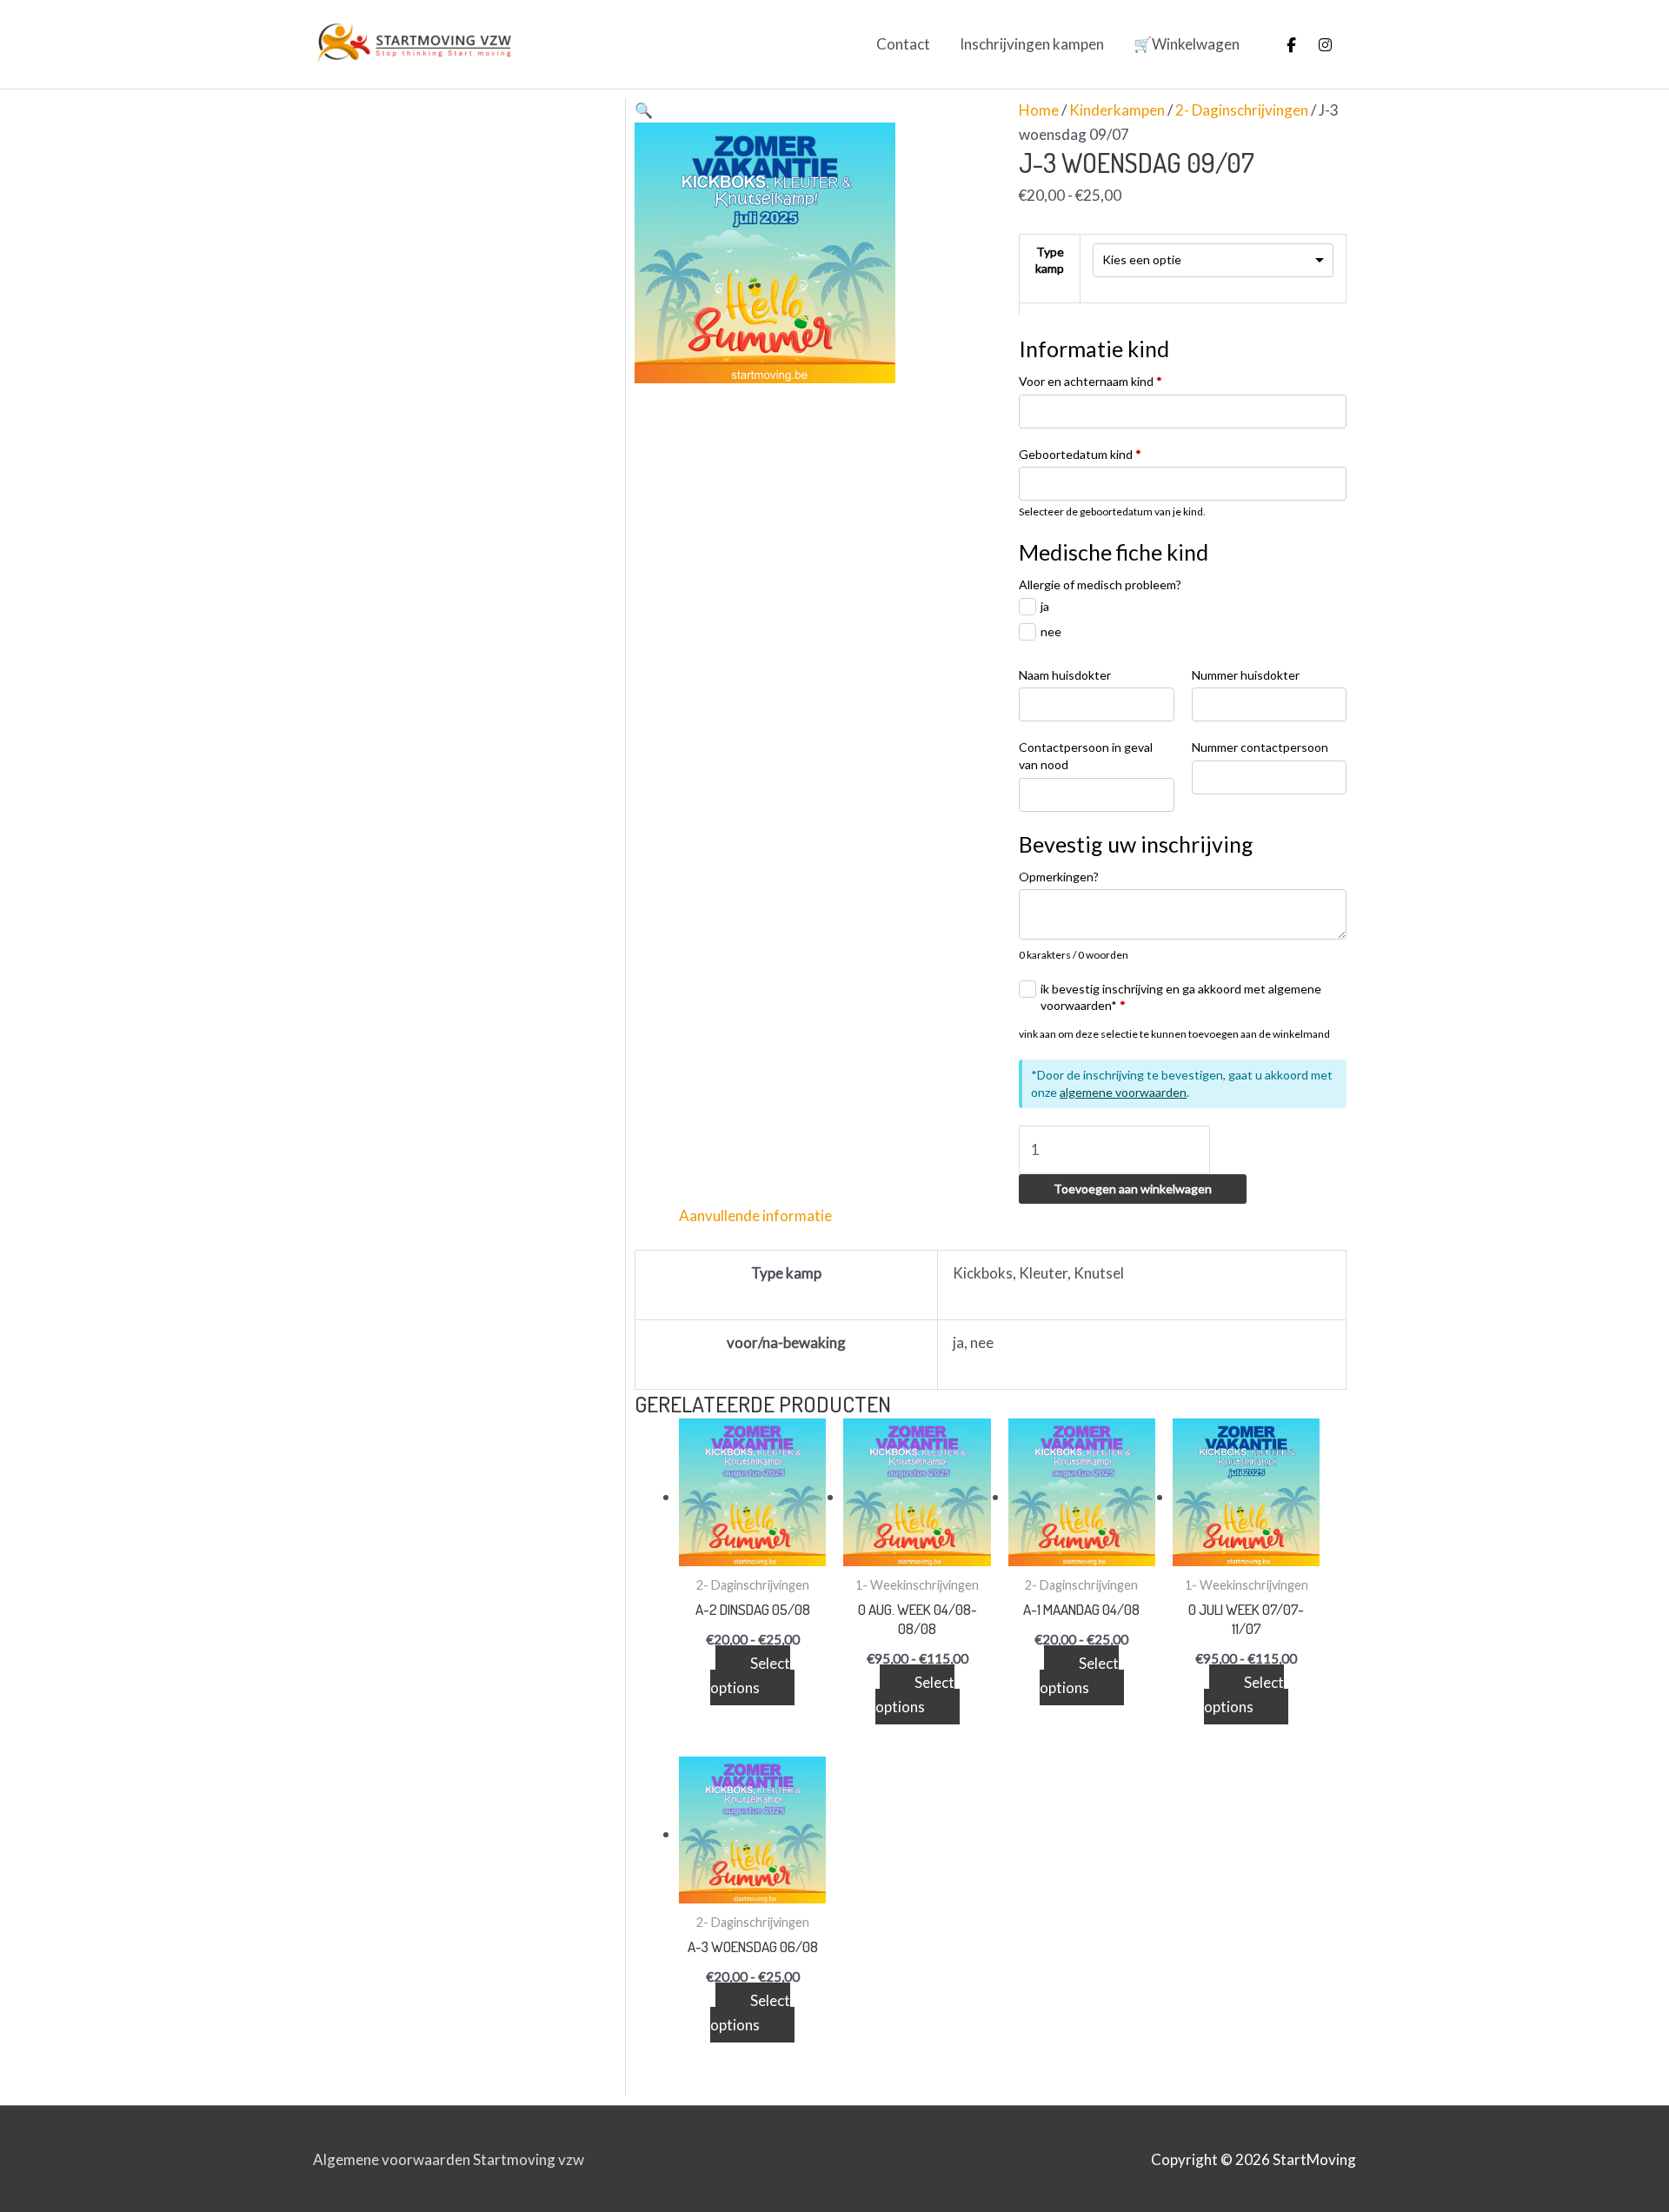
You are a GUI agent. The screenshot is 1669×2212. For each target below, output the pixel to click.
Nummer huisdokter (1246, 675)
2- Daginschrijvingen (1242, 110)
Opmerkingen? (1059, 877)
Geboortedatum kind (1080, 454)
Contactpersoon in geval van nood (1086, 756)
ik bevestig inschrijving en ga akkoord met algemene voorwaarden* (1181, 997)
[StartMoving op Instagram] (1325, 44)
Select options (750, 1675)
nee (1051, 631)
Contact (903, 44)
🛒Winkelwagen (1187, 44)
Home (1039, 110)
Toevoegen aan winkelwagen (1133, 1189)
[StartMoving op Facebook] (1292, 44)
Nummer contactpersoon (1260, 747)
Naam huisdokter (1065, 675)
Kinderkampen (1117, 110)
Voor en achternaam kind (1091, 381)
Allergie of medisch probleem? (1100, 585)
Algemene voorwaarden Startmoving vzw (449, 2159)
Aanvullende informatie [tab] (755, 1216)
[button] (644, 110)
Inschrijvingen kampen (1032, 44)
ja (1045, 606)
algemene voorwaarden (1123, 1092)
